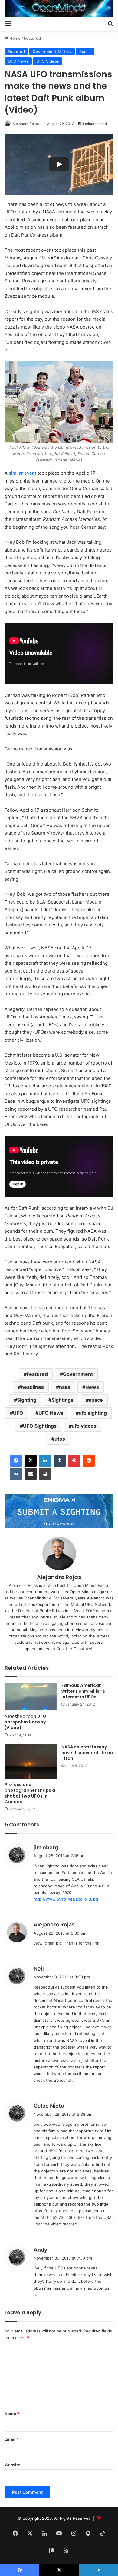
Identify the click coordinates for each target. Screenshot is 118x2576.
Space (85, 52)
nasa (65, 1387)
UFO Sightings (40, 1426)
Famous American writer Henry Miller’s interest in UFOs (83, 1691)
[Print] (45, 1474)
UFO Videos (48, 61)
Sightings (62, 1400)
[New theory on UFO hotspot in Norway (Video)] (31, 1697)
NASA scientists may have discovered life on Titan (87, 1753)
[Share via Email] (31, 1474)
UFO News (18, 61)
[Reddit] (89, 1461)
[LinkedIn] (45, 1461)
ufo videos (84, 1426)
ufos (60, 1439)
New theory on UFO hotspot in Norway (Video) (25, 1722)
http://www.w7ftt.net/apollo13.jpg (66, 1899)
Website (12, 2465)
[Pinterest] (74, 1461)
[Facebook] (16, 1461)
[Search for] (110, 23)
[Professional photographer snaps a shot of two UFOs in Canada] (31, 1761)
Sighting (27, 1400)
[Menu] (8, 23)
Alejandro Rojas (26, 124)
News (92, 1387)
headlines (32, 1387)
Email (11, 2439)
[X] (31, 1461)
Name (12, 2414)
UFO (18, 1413)
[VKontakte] (16, 1474)
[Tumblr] (60, 1461)
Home (14, 38)
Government (78, 1374)
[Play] (59, 164)
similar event (23, 473)
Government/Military (52, 52)
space (96, 1400)
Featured (32, 38)
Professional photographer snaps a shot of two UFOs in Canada (30, 1793)
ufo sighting (93, 1413)
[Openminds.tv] (59, 9)
